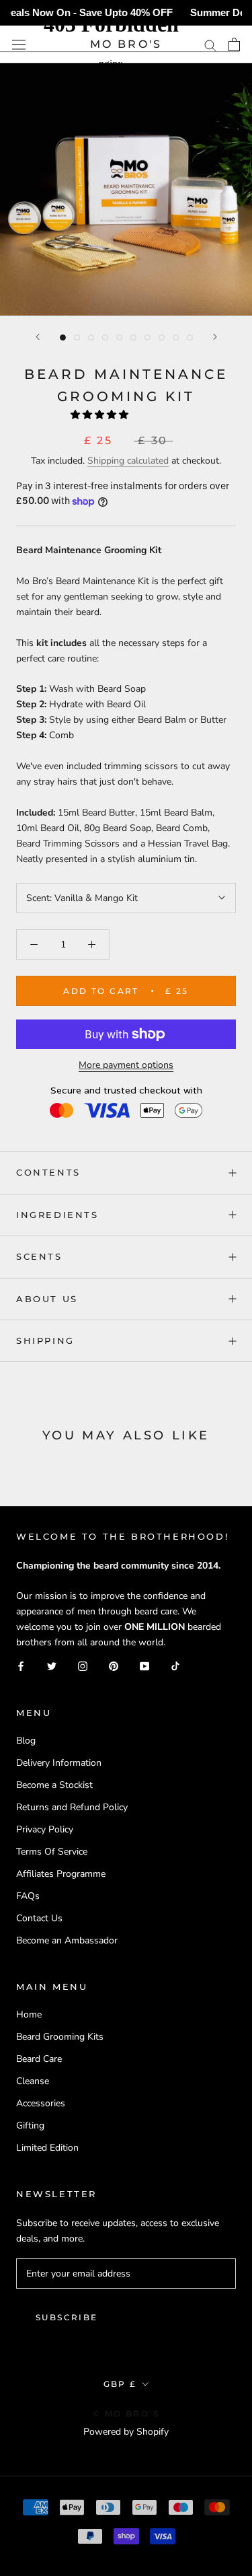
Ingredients (57, 1215)
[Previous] (38, 337)
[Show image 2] (77, 337)
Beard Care (39, 2059)
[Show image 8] (162, 337)
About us (47, 1299)
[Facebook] (21, 1666)
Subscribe (67, 2317)
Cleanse (33, 2081)
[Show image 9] (176, 337)
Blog (26, 1741)
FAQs (28, 1896)
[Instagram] (83, 1666)
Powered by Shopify (126, 2432)
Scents (39, 1256)
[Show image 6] (133, 337)
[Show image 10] (190, 337)
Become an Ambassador (67, 1940)
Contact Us (39, 1918)
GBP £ (120, 2384)
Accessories (41, 2103)
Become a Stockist (54, 1785)
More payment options (126, 1065)
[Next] (215, 337)
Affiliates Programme (61, 1874)
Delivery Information (59, 1763)
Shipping (45, 1340)
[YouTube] (144, 1666)
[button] (101, 415)
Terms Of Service (52, 1852)
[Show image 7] (148, 337)
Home (29, 2014)
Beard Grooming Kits (60, 2037)
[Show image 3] (91, 337)
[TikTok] (175, 1666)
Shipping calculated (128, 461)
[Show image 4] (105, 337)
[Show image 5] (119, 337)
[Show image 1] (63, 337)
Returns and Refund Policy (72, 1807)
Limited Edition (47, 2148)
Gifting (30, 2125)
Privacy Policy (45, 1829)
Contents (48, 1172)
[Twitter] (52, 1666)
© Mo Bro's (126, 2413)
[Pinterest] (114, 1666)
